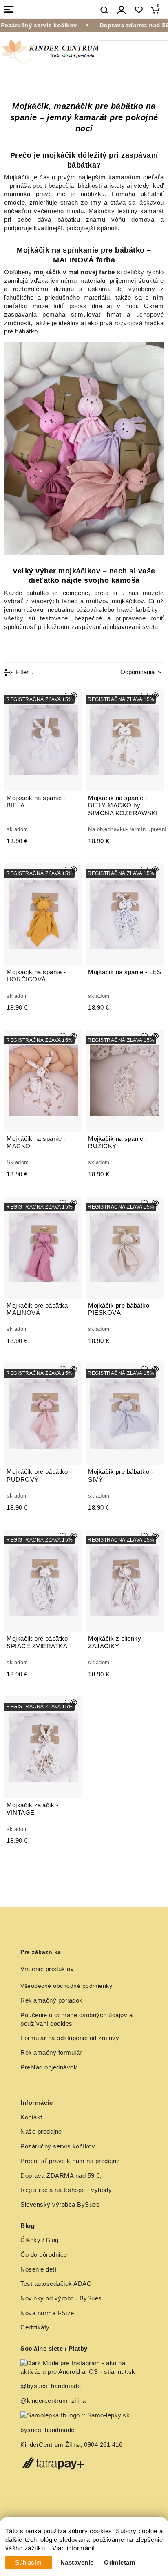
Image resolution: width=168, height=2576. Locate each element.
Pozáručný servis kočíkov (58, 2146)
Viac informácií (74, 2548)
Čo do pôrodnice (44, 2255)
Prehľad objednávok (49, 2067)
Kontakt (31, 2117)
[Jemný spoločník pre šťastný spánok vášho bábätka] (84, 449)
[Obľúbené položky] (138, 10)
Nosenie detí (38, 2269)
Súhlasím (29, 2563)
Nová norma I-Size (48, 2313)
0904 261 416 (103, 2445)
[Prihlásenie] (122, 10)
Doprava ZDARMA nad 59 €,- (62, 2176)
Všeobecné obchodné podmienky (66, 1986)
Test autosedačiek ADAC (56, 2284)
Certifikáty (35, 2327)
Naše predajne (41, 2132)
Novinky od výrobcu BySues (61, 2298)
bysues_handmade (48, 2430)
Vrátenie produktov (47, 1969)
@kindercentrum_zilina (54, 2401)
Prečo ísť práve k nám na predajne (70, 2161)
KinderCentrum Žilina (50, 2445)
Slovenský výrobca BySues (60, 2205)
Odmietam (119, 2563)
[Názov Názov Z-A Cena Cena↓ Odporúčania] (139, 672)
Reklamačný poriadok (52, 2000)
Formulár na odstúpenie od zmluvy (70, 2038)
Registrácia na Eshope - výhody (66, 2190)
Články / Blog (40, 2240)
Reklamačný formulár (51, 2053)
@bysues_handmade (51, 2386)
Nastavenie (77, 2563)
